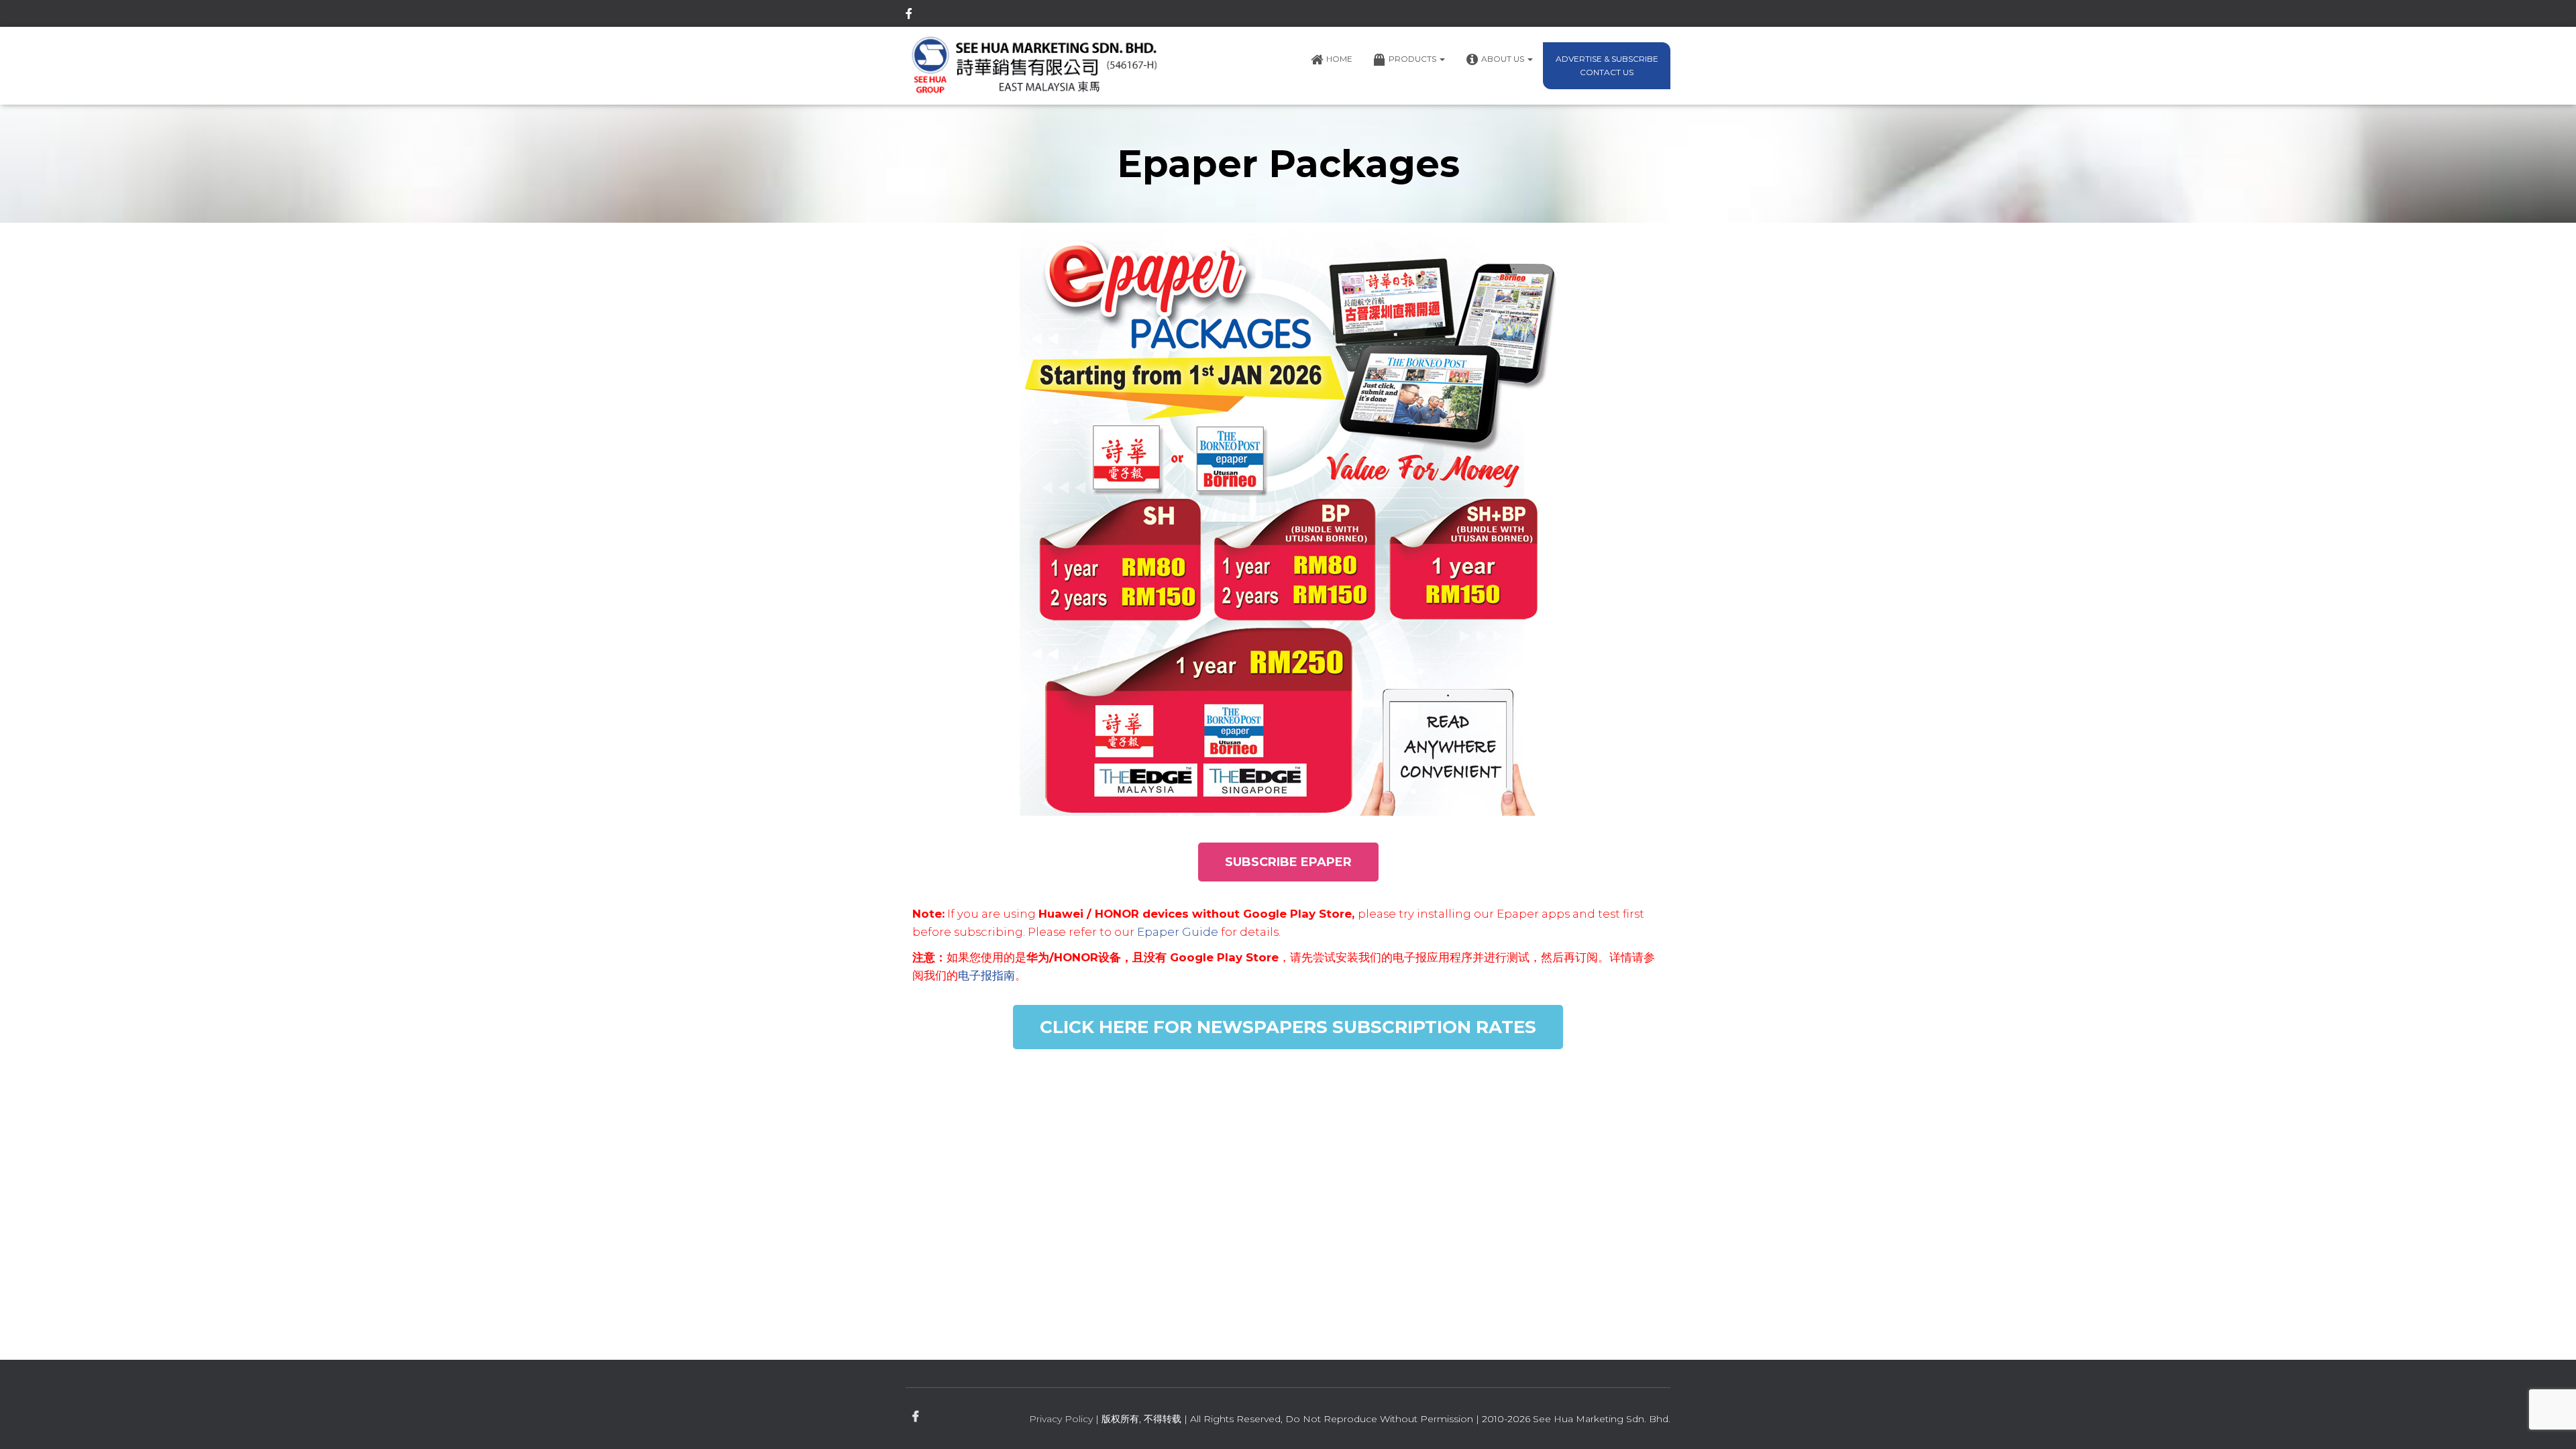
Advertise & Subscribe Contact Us (1607, 65)
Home (1339, 59)
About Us (1504, 59)
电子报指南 (986, 975)
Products (1413, 59)
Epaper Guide (1178, 932)
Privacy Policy (1061, 1419)
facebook (909, 15)
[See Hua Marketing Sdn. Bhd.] (1035, 66)
